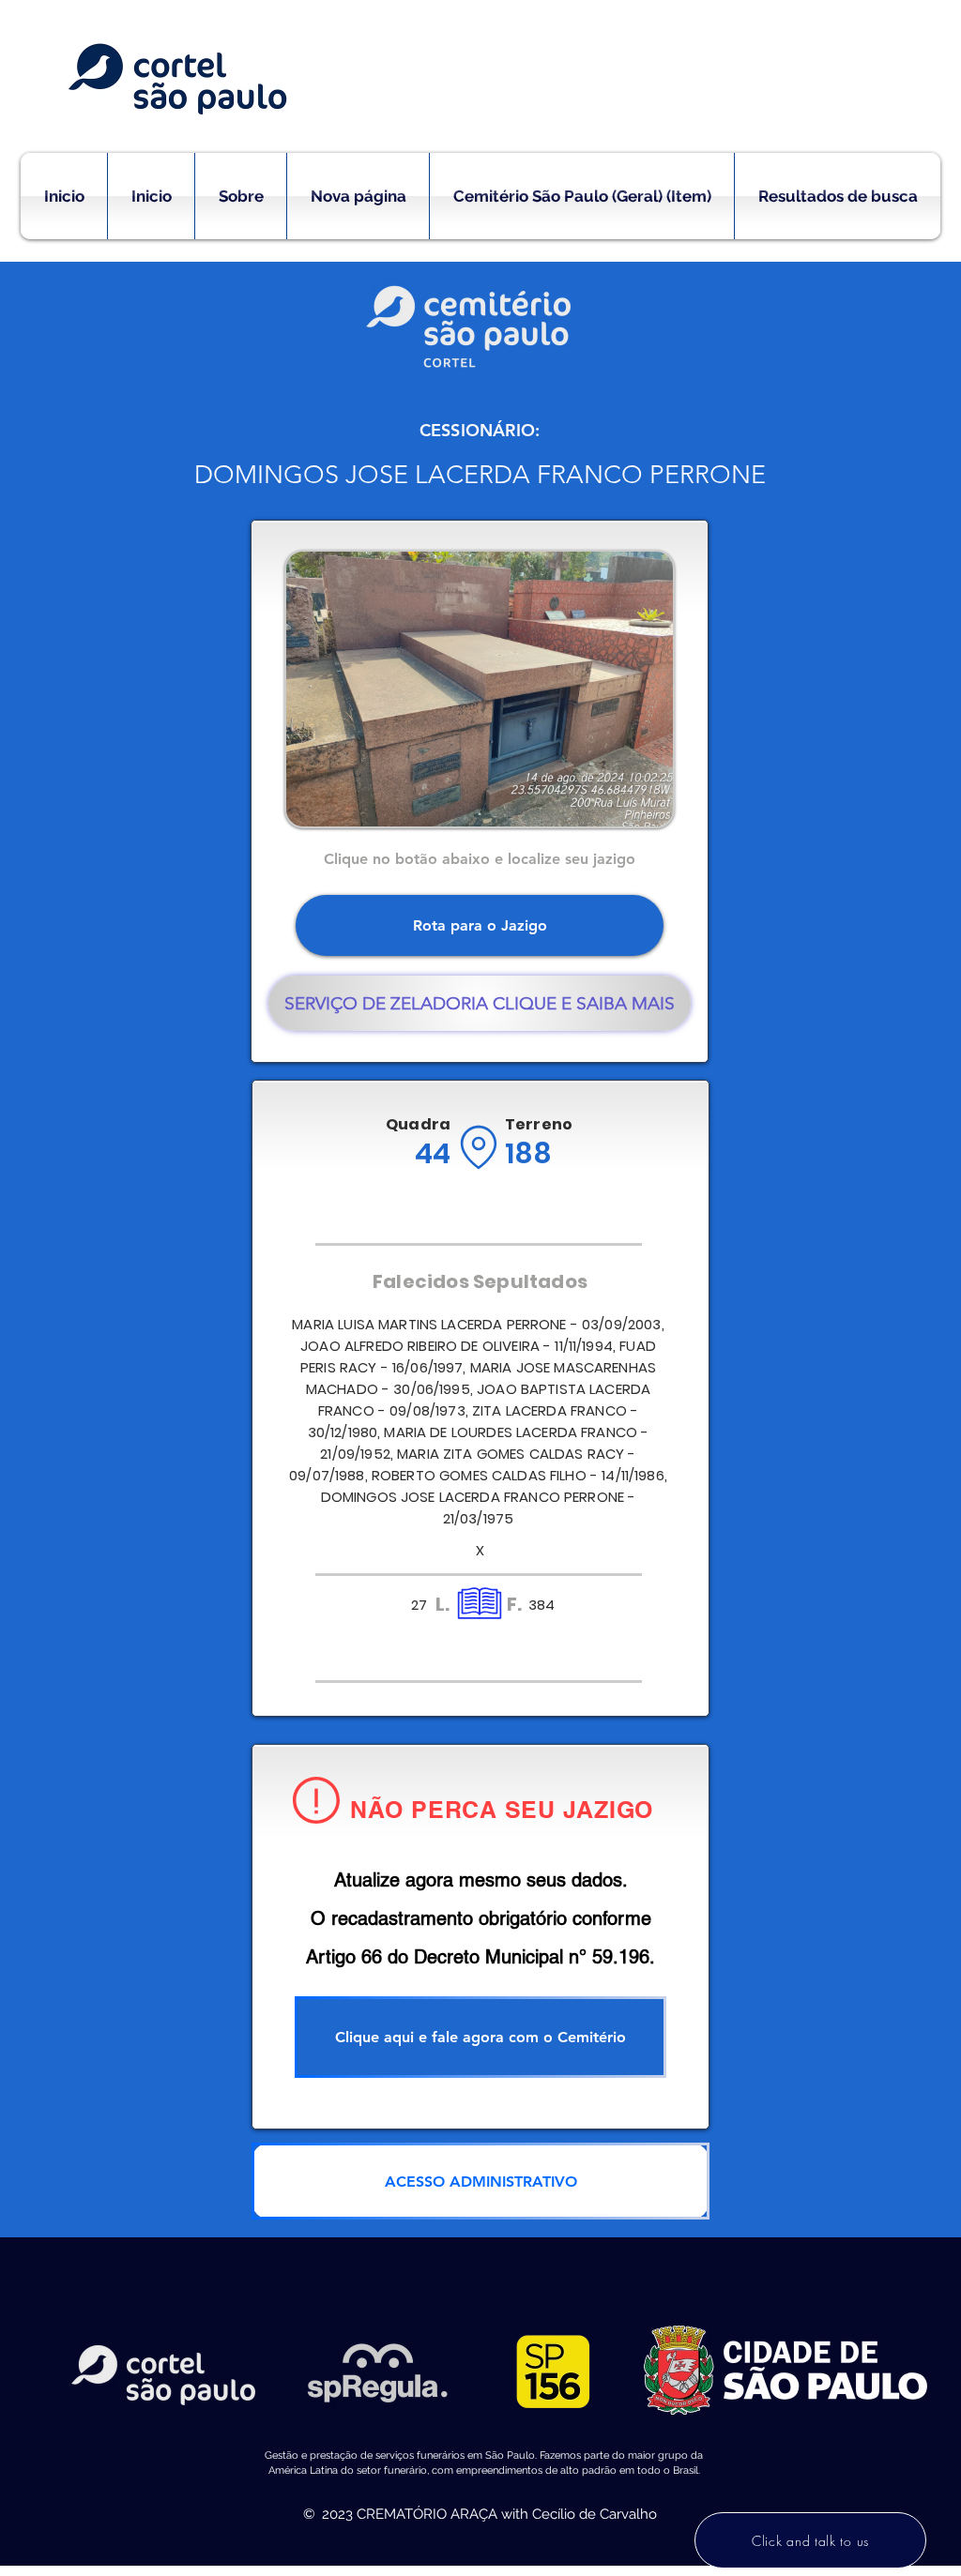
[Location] (478, 1147)
